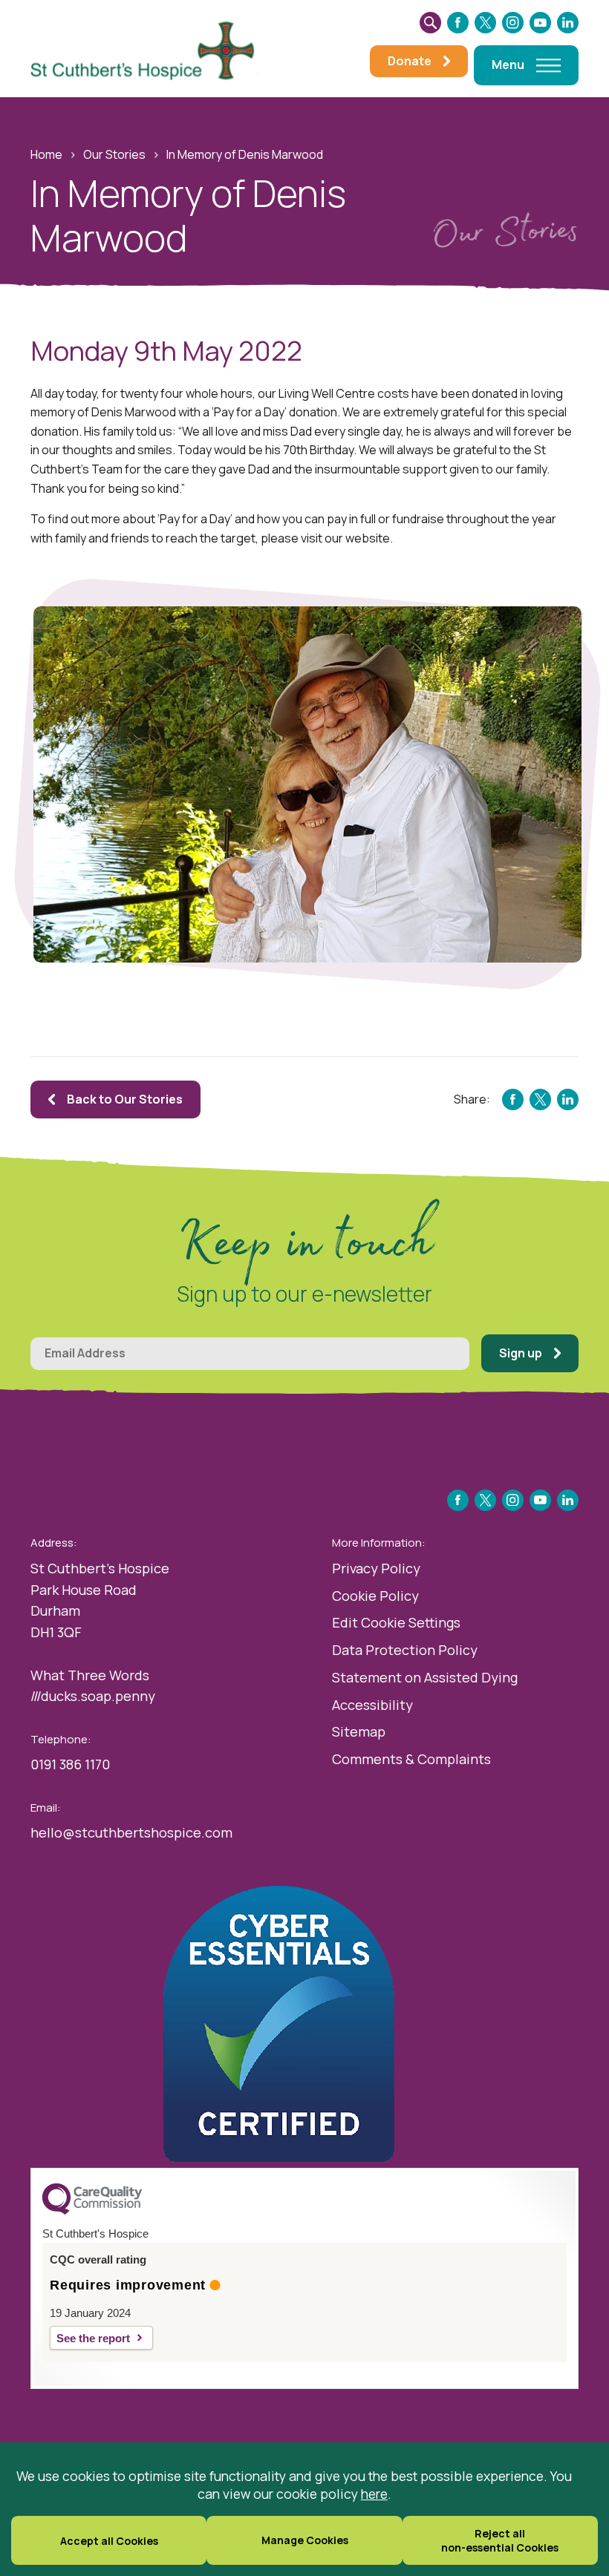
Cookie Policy (375, 1596)
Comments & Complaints (411, 1759)
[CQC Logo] (92, 2211)
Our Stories (114, 154)
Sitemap (359, 1731)
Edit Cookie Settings (396, 1622)
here (374, 2494)
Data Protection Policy (405, 1650)
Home (46, 154)
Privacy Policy (376, 1568)
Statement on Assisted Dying (425, 1677)
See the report (93, 2338)
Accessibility (372, 1705)
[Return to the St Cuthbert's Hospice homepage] (149, 49)
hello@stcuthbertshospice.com (131, 1832)
